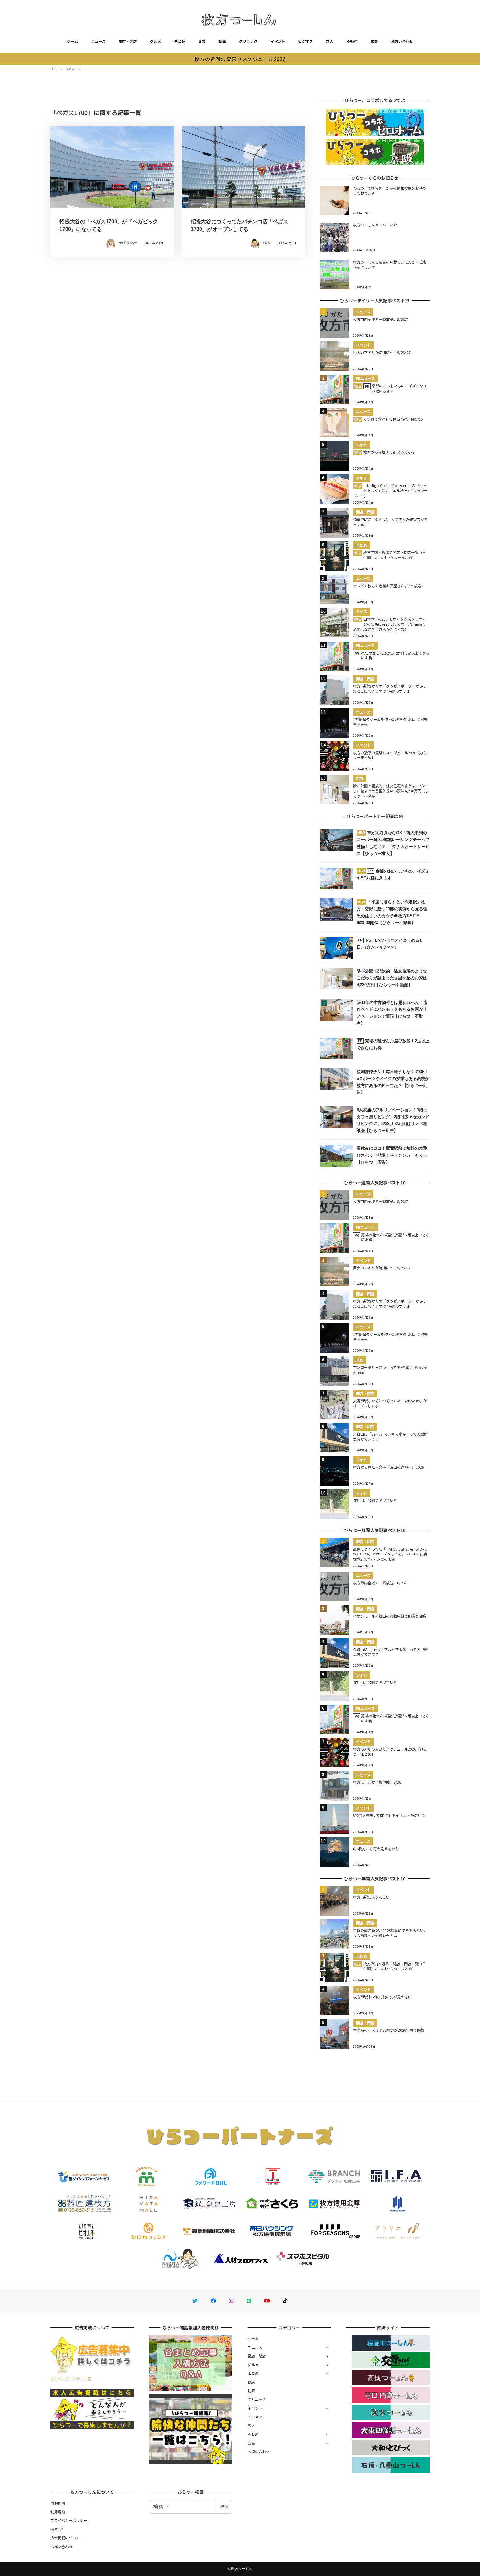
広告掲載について (65, 2538)
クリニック (248, 41)
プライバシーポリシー (69, 2520)
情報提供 (58, 2503)
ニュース (98, 41)
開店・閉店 (128, 41)
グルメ (155, 41)
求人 (330, 41)
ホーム (72, 41)
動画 (222, 41)
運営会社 (58, 2529)
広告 (374, 41)
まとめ (180, 41)
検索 (224, 2506)
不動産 (352, 41)
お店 (202, 41)
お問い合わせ (402, 41)
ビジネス (305, 41)
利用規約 (58, 2512)
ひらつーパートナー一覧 (71, 2379)
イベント (278, 41)
